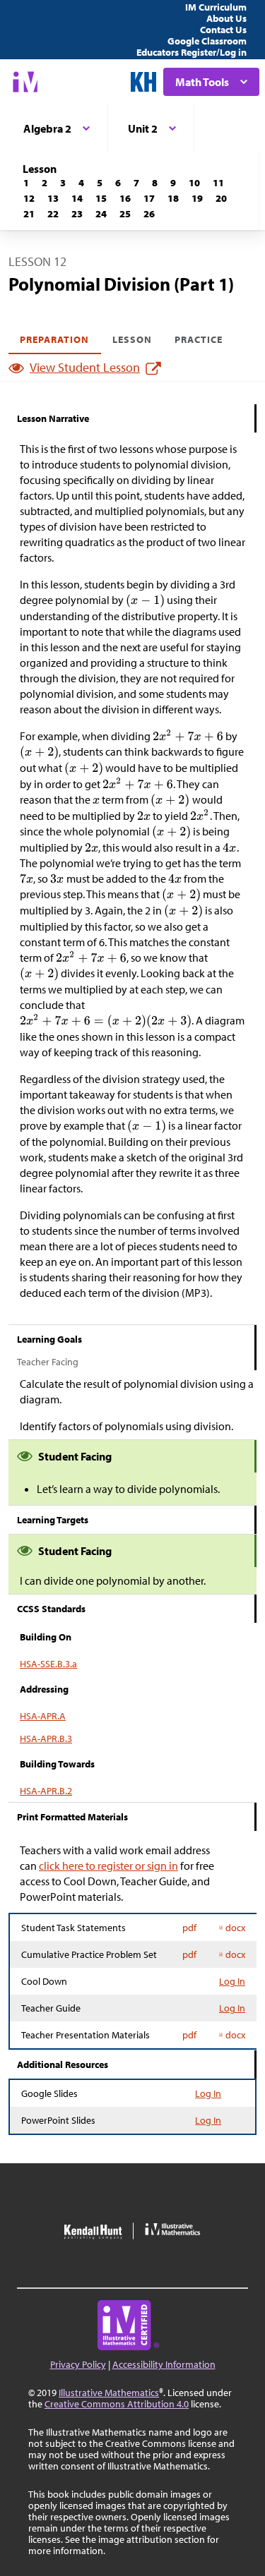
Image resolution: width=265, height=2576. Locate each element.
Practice (199, 339)
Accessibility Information (164, 2364)
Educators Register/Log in (192, 52)
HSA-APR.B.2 (46, 1791)
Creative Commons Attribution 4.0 (117, 2404)
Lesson (132, 339)
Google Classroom (207, 41)
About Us (226, 18)
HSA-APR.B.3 (46, 1739)
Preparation (55, 339)
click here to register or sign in (108, 1866)
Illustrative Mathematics (109, 2393)
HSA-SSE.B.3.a (48, 1664)
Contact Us (223, 30)
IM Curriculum (216, 7)
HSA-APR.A (43, 1716)
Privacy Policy (78, 2364)
